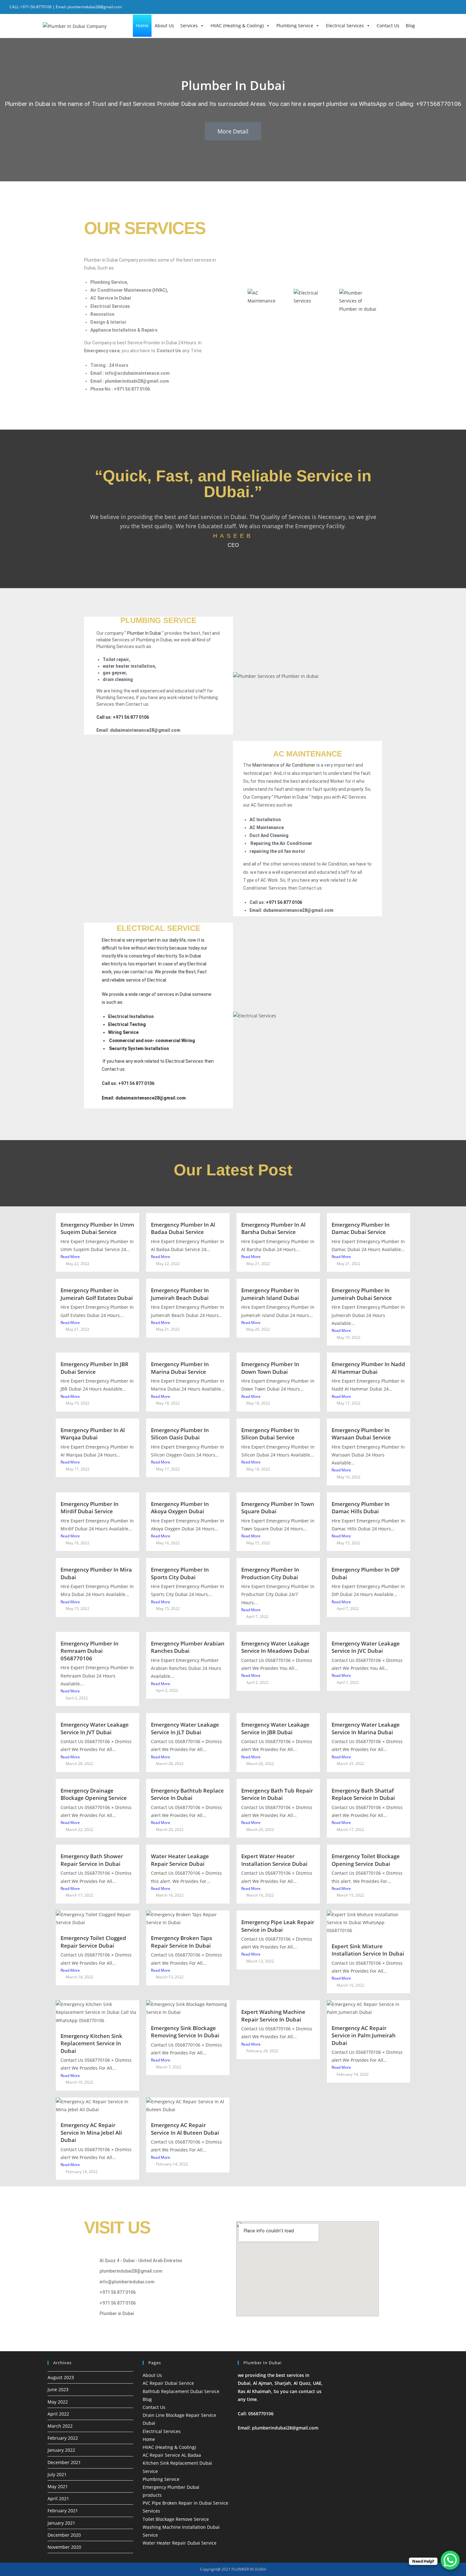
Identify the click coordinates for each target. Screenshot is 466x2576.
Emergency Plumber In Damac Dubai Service (361, 1228)
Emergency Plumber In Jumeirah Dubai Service (362, 1294)
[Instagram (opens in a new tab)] (446, 7)
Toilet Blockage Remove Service (176, 2519)
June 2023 (58, 2389)
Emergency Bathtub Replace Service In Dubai (187, 1794)
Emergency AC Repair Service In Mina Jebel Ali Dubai (91, 2132)
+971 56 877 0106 (285, 902)
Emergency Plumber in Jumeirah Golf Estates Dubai (97, 1294)
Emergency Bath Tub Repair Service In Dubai (277, 1794)
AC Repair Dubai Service (168, 2383)
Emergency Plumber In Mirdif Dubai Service (90, 1508)
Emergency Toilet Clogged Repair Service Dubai (93, 1942)
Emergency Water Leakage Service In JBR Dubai (275, 1728)
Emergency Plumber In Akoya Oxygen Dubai (180, 1508)
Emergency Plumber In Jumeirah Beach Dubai (180, 1294)
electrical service (159, 928)
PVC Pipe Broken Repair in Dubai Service (185, 2503)
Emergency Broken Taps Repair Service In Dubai (181, 1942)
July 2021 (57, 2474)
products (152, 2495)
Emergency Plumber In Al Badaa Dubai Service (183, 1228)
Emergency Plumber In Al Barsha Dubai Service (273, 1228)
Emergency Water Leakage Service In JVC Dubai (366, 1647)
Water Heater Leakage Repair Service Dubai (180, 1860)
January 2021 (61, 2523)
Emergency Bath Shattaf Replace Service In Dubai (363, 1794)
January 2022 (61, 2450)
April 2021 (58, 2498)
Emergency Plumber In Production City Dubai (270, 1573)
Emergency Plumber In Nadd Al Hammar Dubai (368, 1368)
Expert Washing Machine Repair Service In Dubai (273, 2016)
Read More (70, 1257)
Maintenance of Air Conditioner (284, 765)
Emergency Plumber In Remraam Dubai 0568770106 (90, 1651)
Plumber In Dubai (144, 633)
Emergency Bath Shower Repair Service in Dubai (92, 1860)
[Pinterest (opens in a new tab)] (438, 7)
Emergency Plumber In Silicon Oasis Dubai (180, 1434)
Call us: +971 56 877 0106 (123, 717)
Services (189, 26)
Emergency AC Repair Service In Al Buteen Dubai (185, 2129)
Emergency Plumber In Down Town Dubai (270, 1368)
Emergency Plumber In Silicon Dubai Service (270, 1434)
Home (142, 26)
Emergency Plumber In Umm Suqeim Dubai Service (97, 1228)
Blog (410, 26)
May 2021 (58, 2486)
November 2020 (64, 2547)
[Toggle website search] (423, 25)
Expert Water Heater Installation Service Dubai (274, 1860)
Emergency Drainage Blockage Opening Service (94, 1794)
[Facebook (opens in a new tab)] (430, 7)
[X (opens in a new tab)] (421, 7)
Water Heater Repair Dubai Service (180, 2543)
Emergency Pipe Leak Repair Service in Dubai (278, 1926)
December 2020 (64, 2535)
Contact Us (388, 26)
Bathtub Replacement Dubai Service (181, 2391)
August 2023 (61, 2377)
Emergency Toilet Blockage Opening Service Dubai (366, 1860)
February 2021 (63, 2511)
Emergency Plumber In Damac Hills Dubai (361, 1508)
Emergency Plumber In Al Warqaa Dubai (93, 1434)
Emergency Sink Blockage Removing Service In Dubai (185, 2032)
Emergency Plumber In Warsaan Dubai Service (361, 1434)
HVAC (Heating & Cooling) (237, 26)
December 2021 (64, 2462)
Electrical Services (345, 26)
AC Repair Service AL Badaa (172, 2455)
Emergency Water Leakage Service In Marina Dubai (366, 1728)
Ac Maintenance (308, 754)
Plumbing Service (295, 26)
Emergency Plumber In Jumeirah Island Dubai (270, 1294)
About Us (164, 26)
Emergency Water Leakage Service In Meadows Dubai (275, 1647)
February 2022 (63, 2438)
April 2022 (58, 2414)
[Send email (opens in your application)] (453, 7)
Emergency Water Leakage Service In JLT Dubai (185, 1728)
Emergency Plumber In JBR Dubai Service (94, 1368)
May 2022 (58, 2402)
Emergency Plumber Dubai (171, 2487)
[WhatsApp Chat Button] (450, 2560)
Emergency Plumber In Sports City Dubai (180, 1573)
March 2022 (60, 2426)
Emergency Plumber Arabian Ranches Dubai (188, 1647)
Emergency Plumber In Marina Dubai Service (180, 1368)
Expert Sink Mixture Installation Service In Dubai (368, 1950)
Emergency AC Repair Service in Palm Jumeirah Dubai (364, 2035)
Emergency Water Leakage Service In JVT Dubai (95, 1728)
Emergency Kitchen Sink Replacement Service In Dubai (91, 2043)
